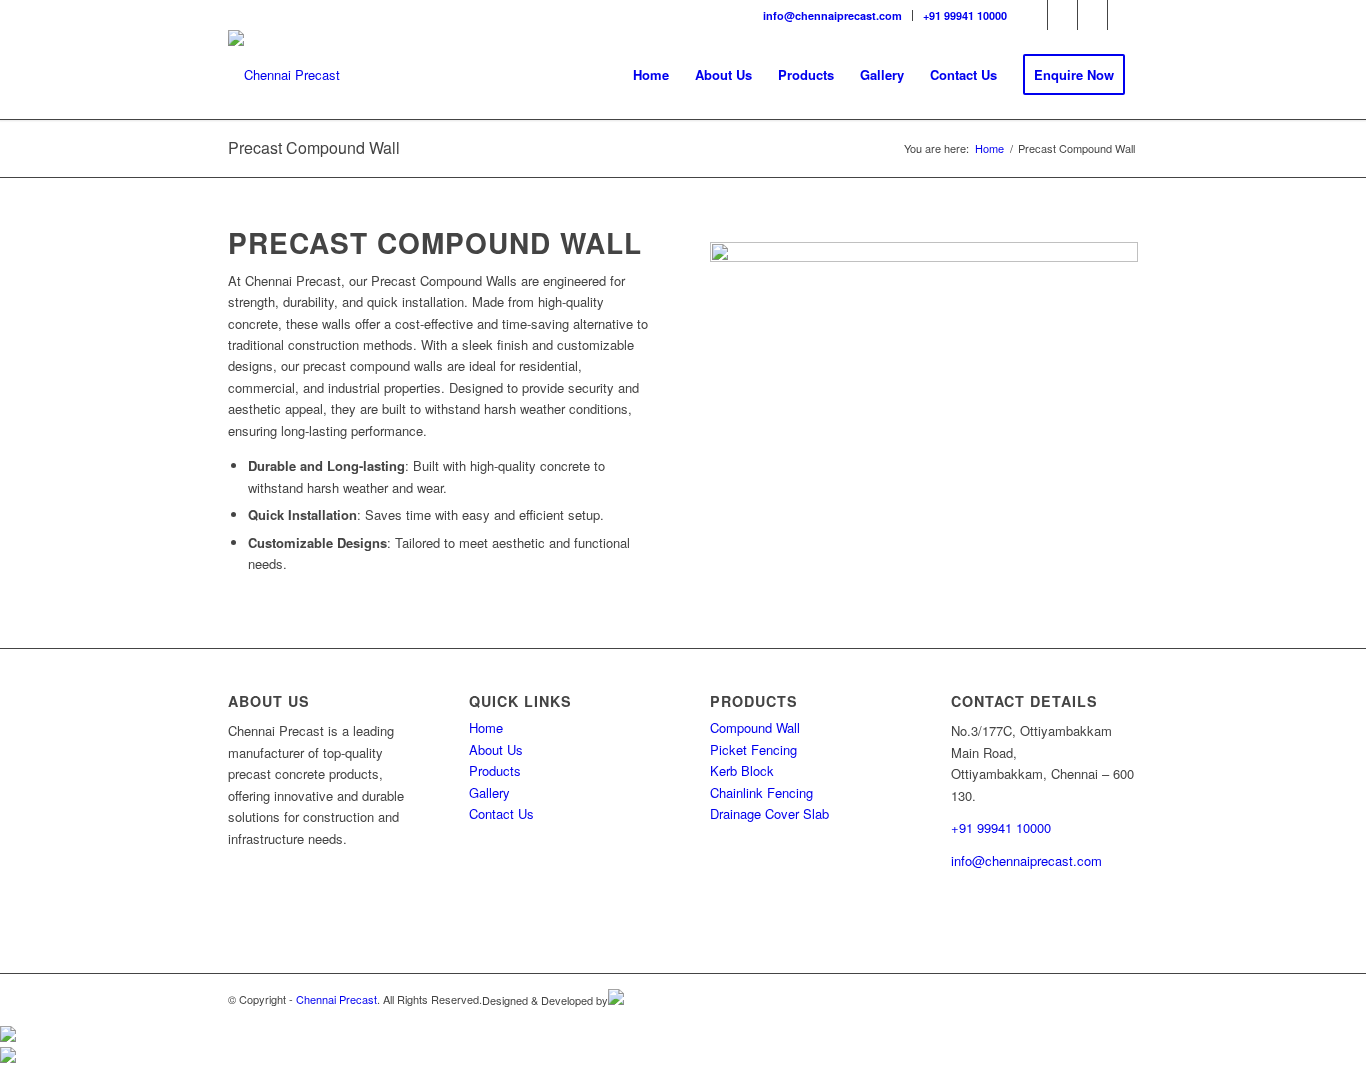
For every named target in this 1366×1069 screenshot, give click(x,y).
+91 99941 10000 (965, 15)
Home (486, 727)
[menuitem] (833, 15)
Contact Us (501, 813)
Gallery (489, 792)
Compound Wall (755, 727)
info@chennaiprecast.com (832, 15)
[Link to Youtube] (1092, 15)
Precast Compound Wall (314, 147)
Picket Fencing (753, 749)
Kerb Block (742, 770)
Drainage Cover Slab (769, 813)
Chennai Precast (336, 999)
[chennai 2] (284, 75)
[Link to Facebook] (1032, 15)
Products (495, 770)
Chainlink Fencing (761, 792)
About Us (496, 749)
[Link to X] (1123, 15)
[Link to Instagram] (1062, 15)
